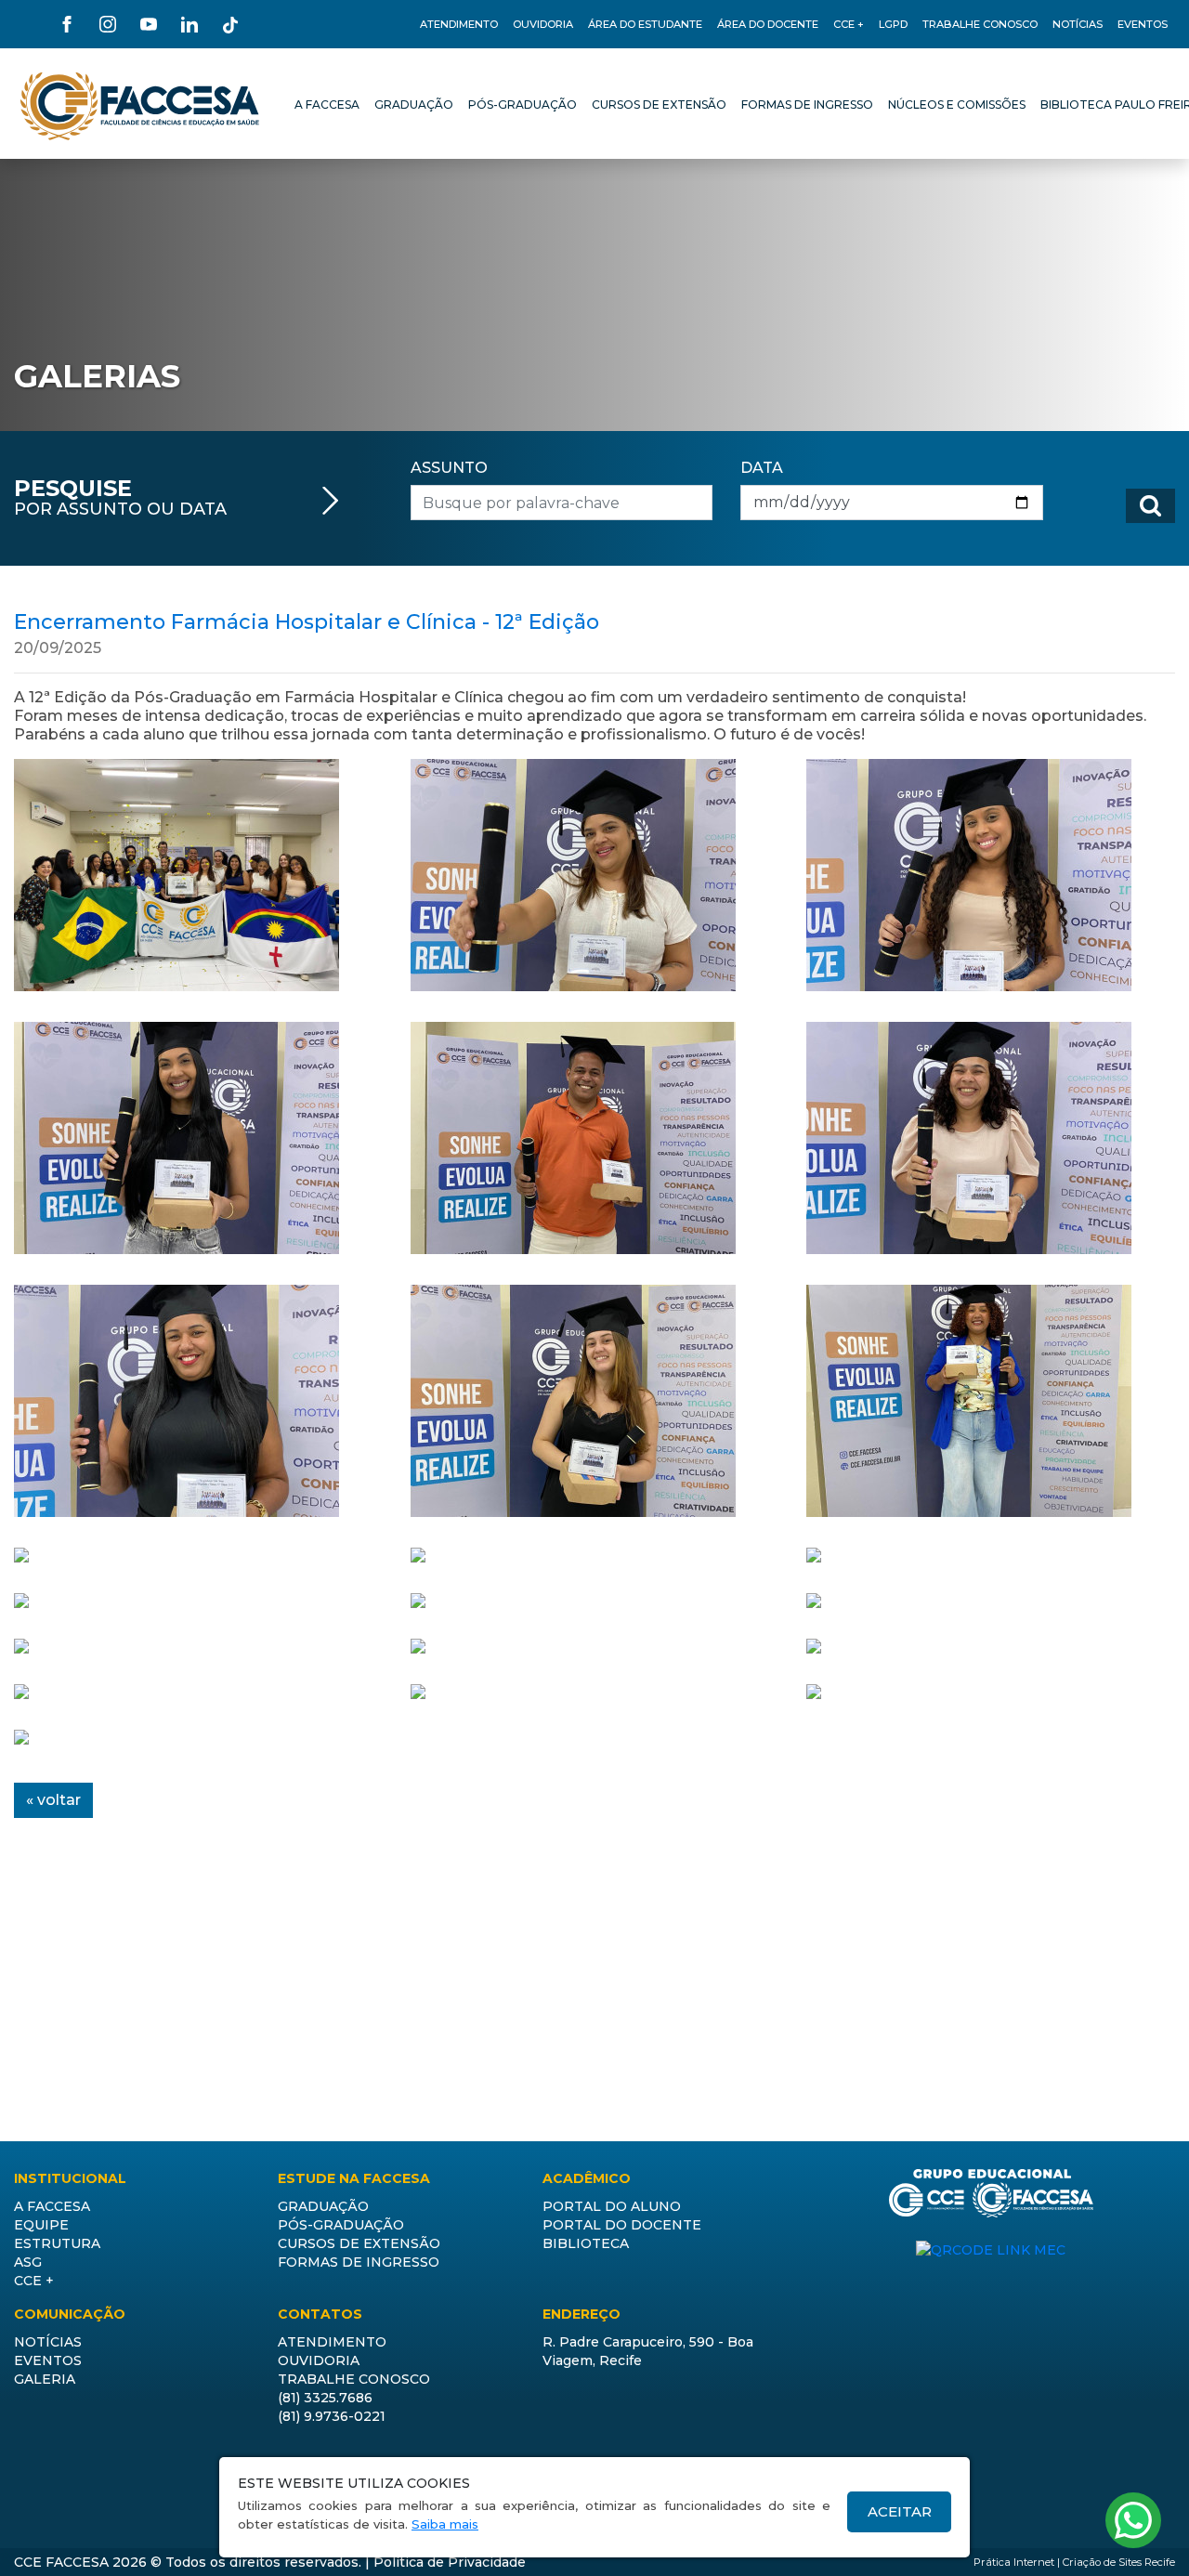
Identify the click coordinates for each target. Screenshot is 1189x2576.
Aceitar (900, 2511)
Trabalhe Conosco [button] (980, 24)
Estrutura (57, 2243)
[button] (327, 106)
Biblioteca (586, 2243)
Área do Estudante (645, 24)
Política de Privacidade (450, 2562)
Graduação (323, 2206)
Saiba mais (445, 2524)
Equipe (41, 2225)
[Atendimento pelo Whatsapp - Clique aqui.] (1133, 2520)
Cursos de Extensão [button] (359, 2243)
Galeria (45, 2379)
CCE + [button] (849, 24)
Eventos (1143, 24)
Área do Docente (768, 24)
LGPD (893, 24)
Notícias (1078, 24)
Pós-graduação (341, 2225)
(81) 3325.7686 (325, 2398)
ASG (28, 2262)
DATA (762, 468)
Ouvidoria (543, 24)
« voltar (53, 1800)
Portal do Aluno (612, 2206)
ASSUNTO (449, 468)
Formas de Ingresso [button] (359, 2262)
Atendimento (459, 24)
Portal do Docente (622, 2225)
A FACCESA (52, 2206)
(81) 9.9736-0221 (332, 2416)
